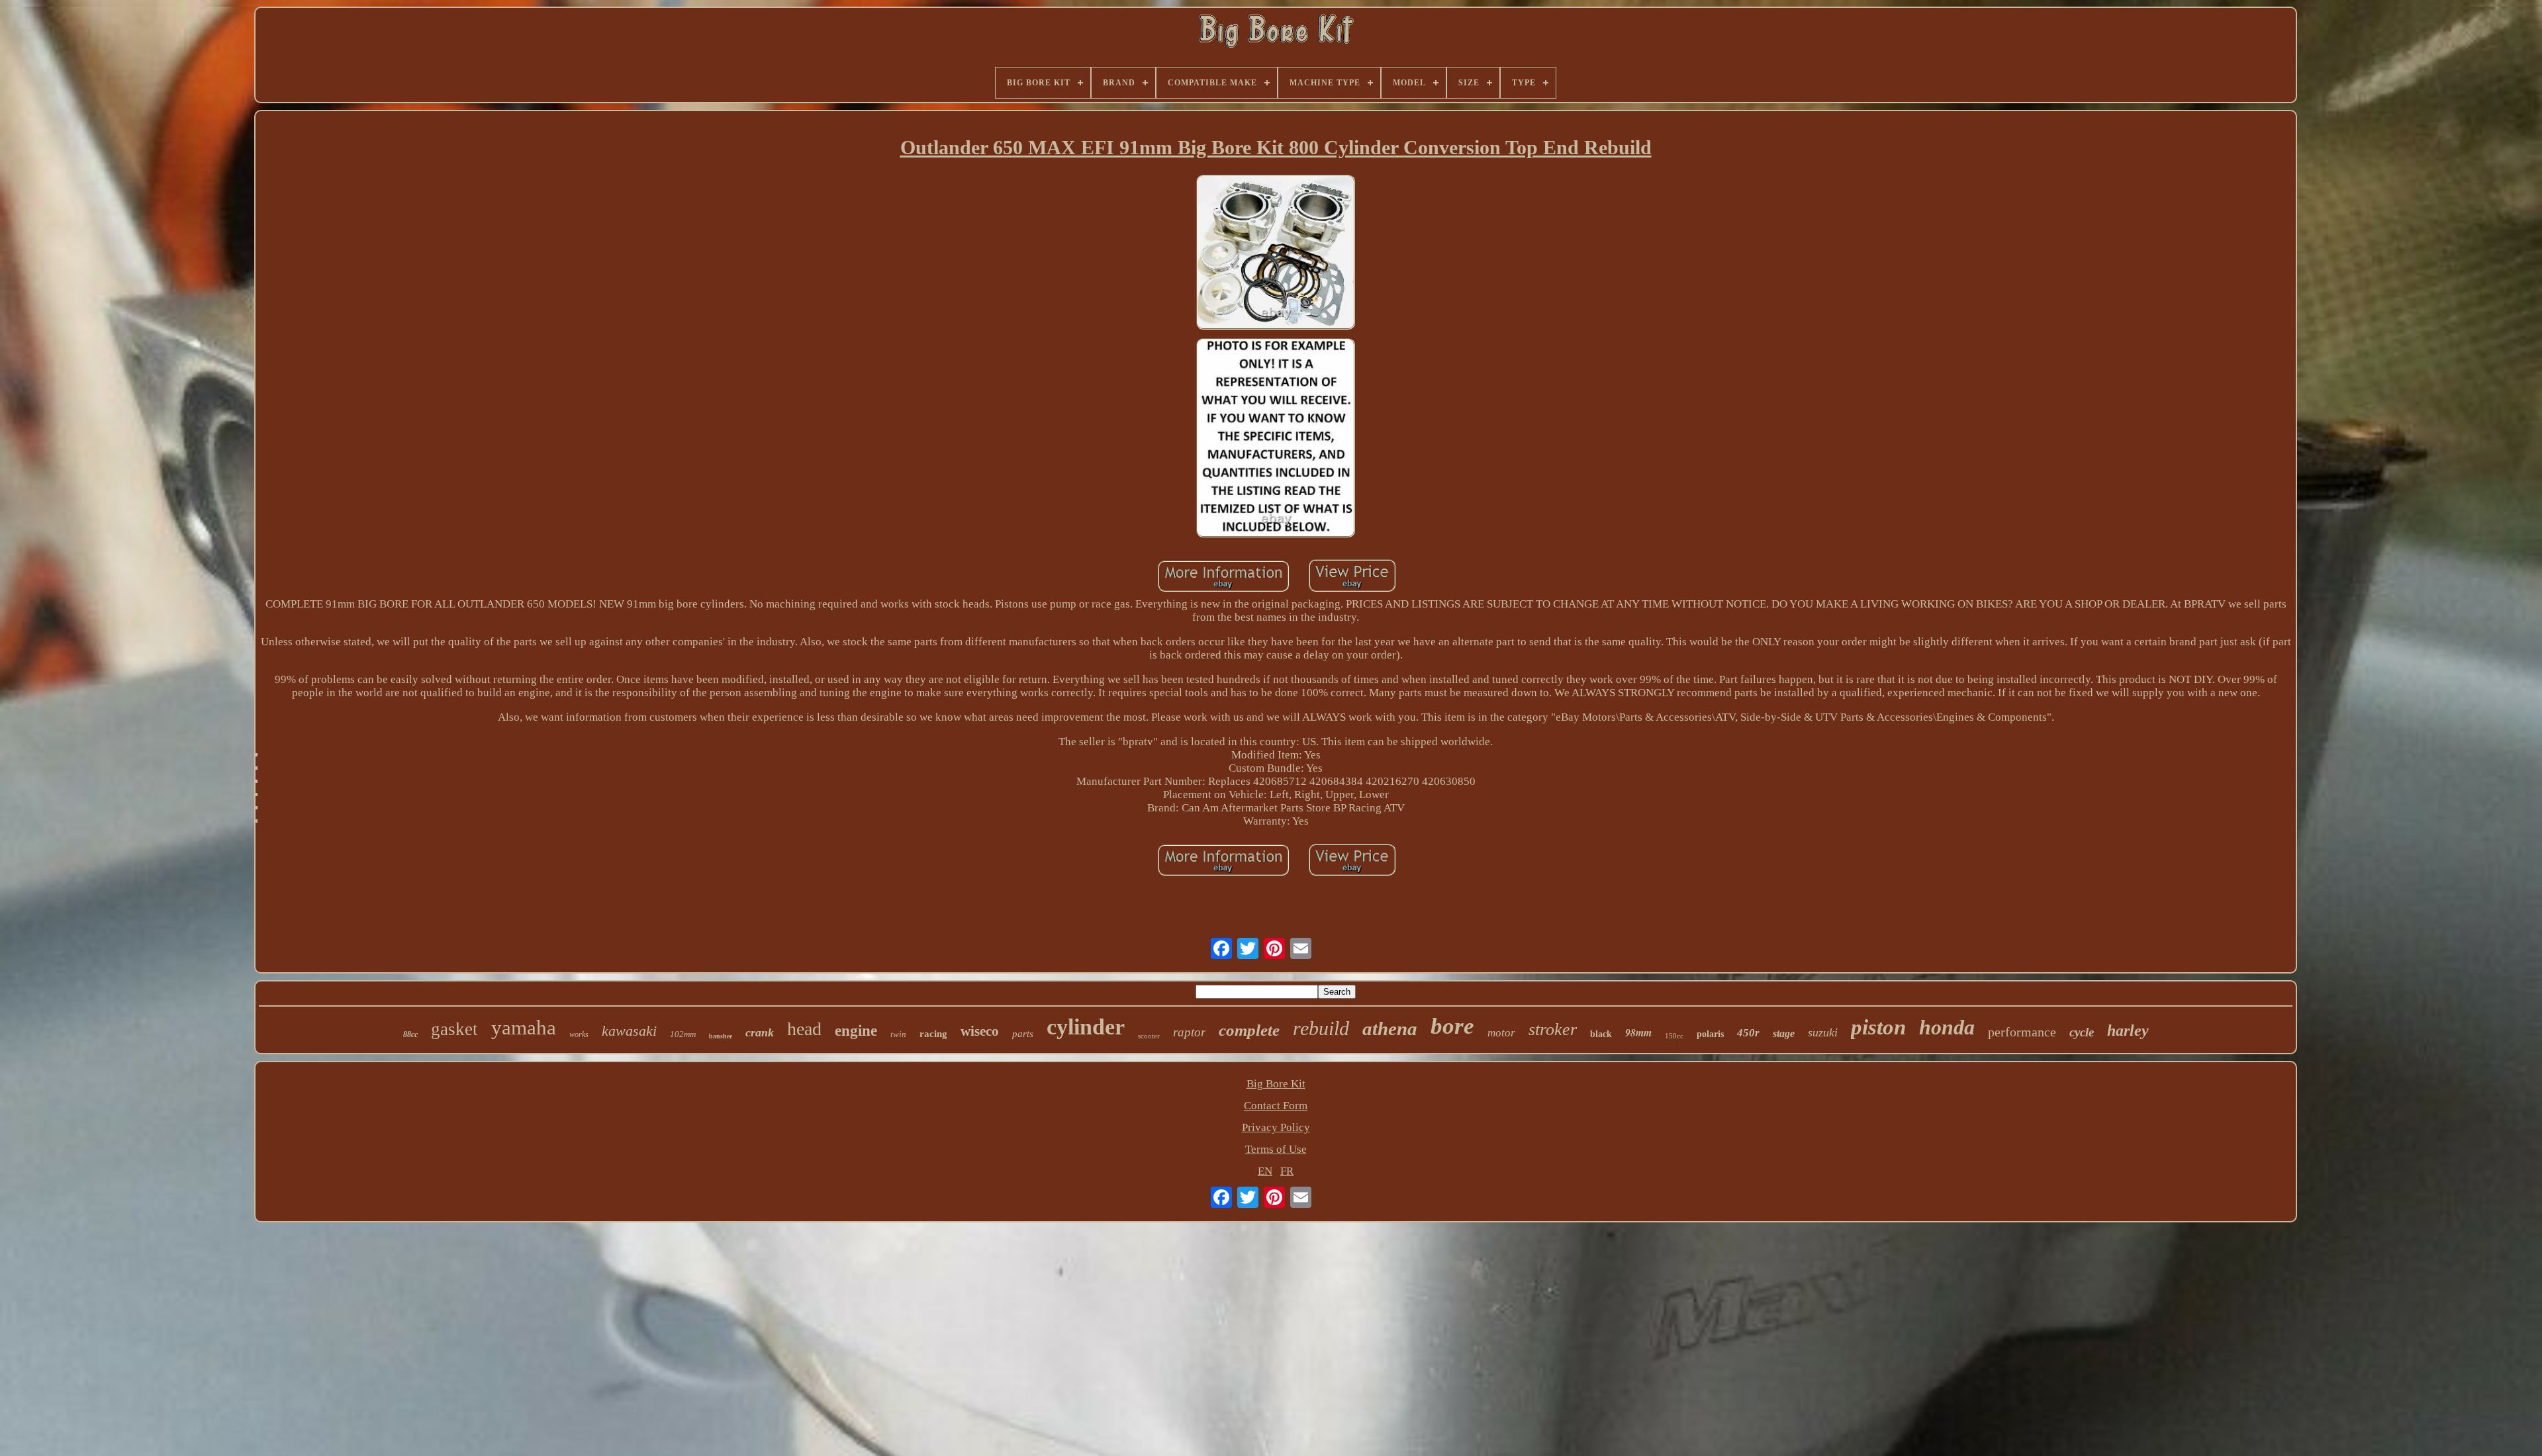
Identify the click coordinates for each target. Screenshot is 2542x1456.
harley (2128, 1030)
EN (1265, 1171)
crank (760, 1032)
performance (2022, 1032)
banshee (721, 1036)
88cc (410, 1034)
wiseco (980, 1031)
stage (1784, 1033)
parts (1023, 1034)
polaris (1710, 1034)
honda (1947, 1027)
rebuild (1321, 1028)
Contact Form (1276, 1106)
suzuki (1823, 1032)
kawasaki (629, 1031)
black (1601, 1034)
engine (856, 1031)
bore (1452, 1026)
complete (1249, 1030)
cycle (2082, 1032)
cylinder (1086, 1027)
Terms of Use (1276, 1149)
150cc (1674, 1036)
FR (1287, 1171)
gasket (454, 1029)
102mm (683, 1034)
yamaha (524, 1027)
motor (1501, 1033)
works (579, 1034)
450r (1748, 1033)
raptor (1189, 1032)
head (804, 1029)
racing (933, 1034)
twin (898, 1034)
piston (1878, 1027)
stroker (1553, 1029)
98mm (1638, 1032)
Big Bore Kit (1276, 1084)
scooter (1149, 1036)
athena (1390, 1028)
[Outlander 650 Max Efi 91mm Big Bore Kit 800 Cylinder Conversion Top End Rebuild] (1276, 254)
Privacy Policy (1276, 1127)
